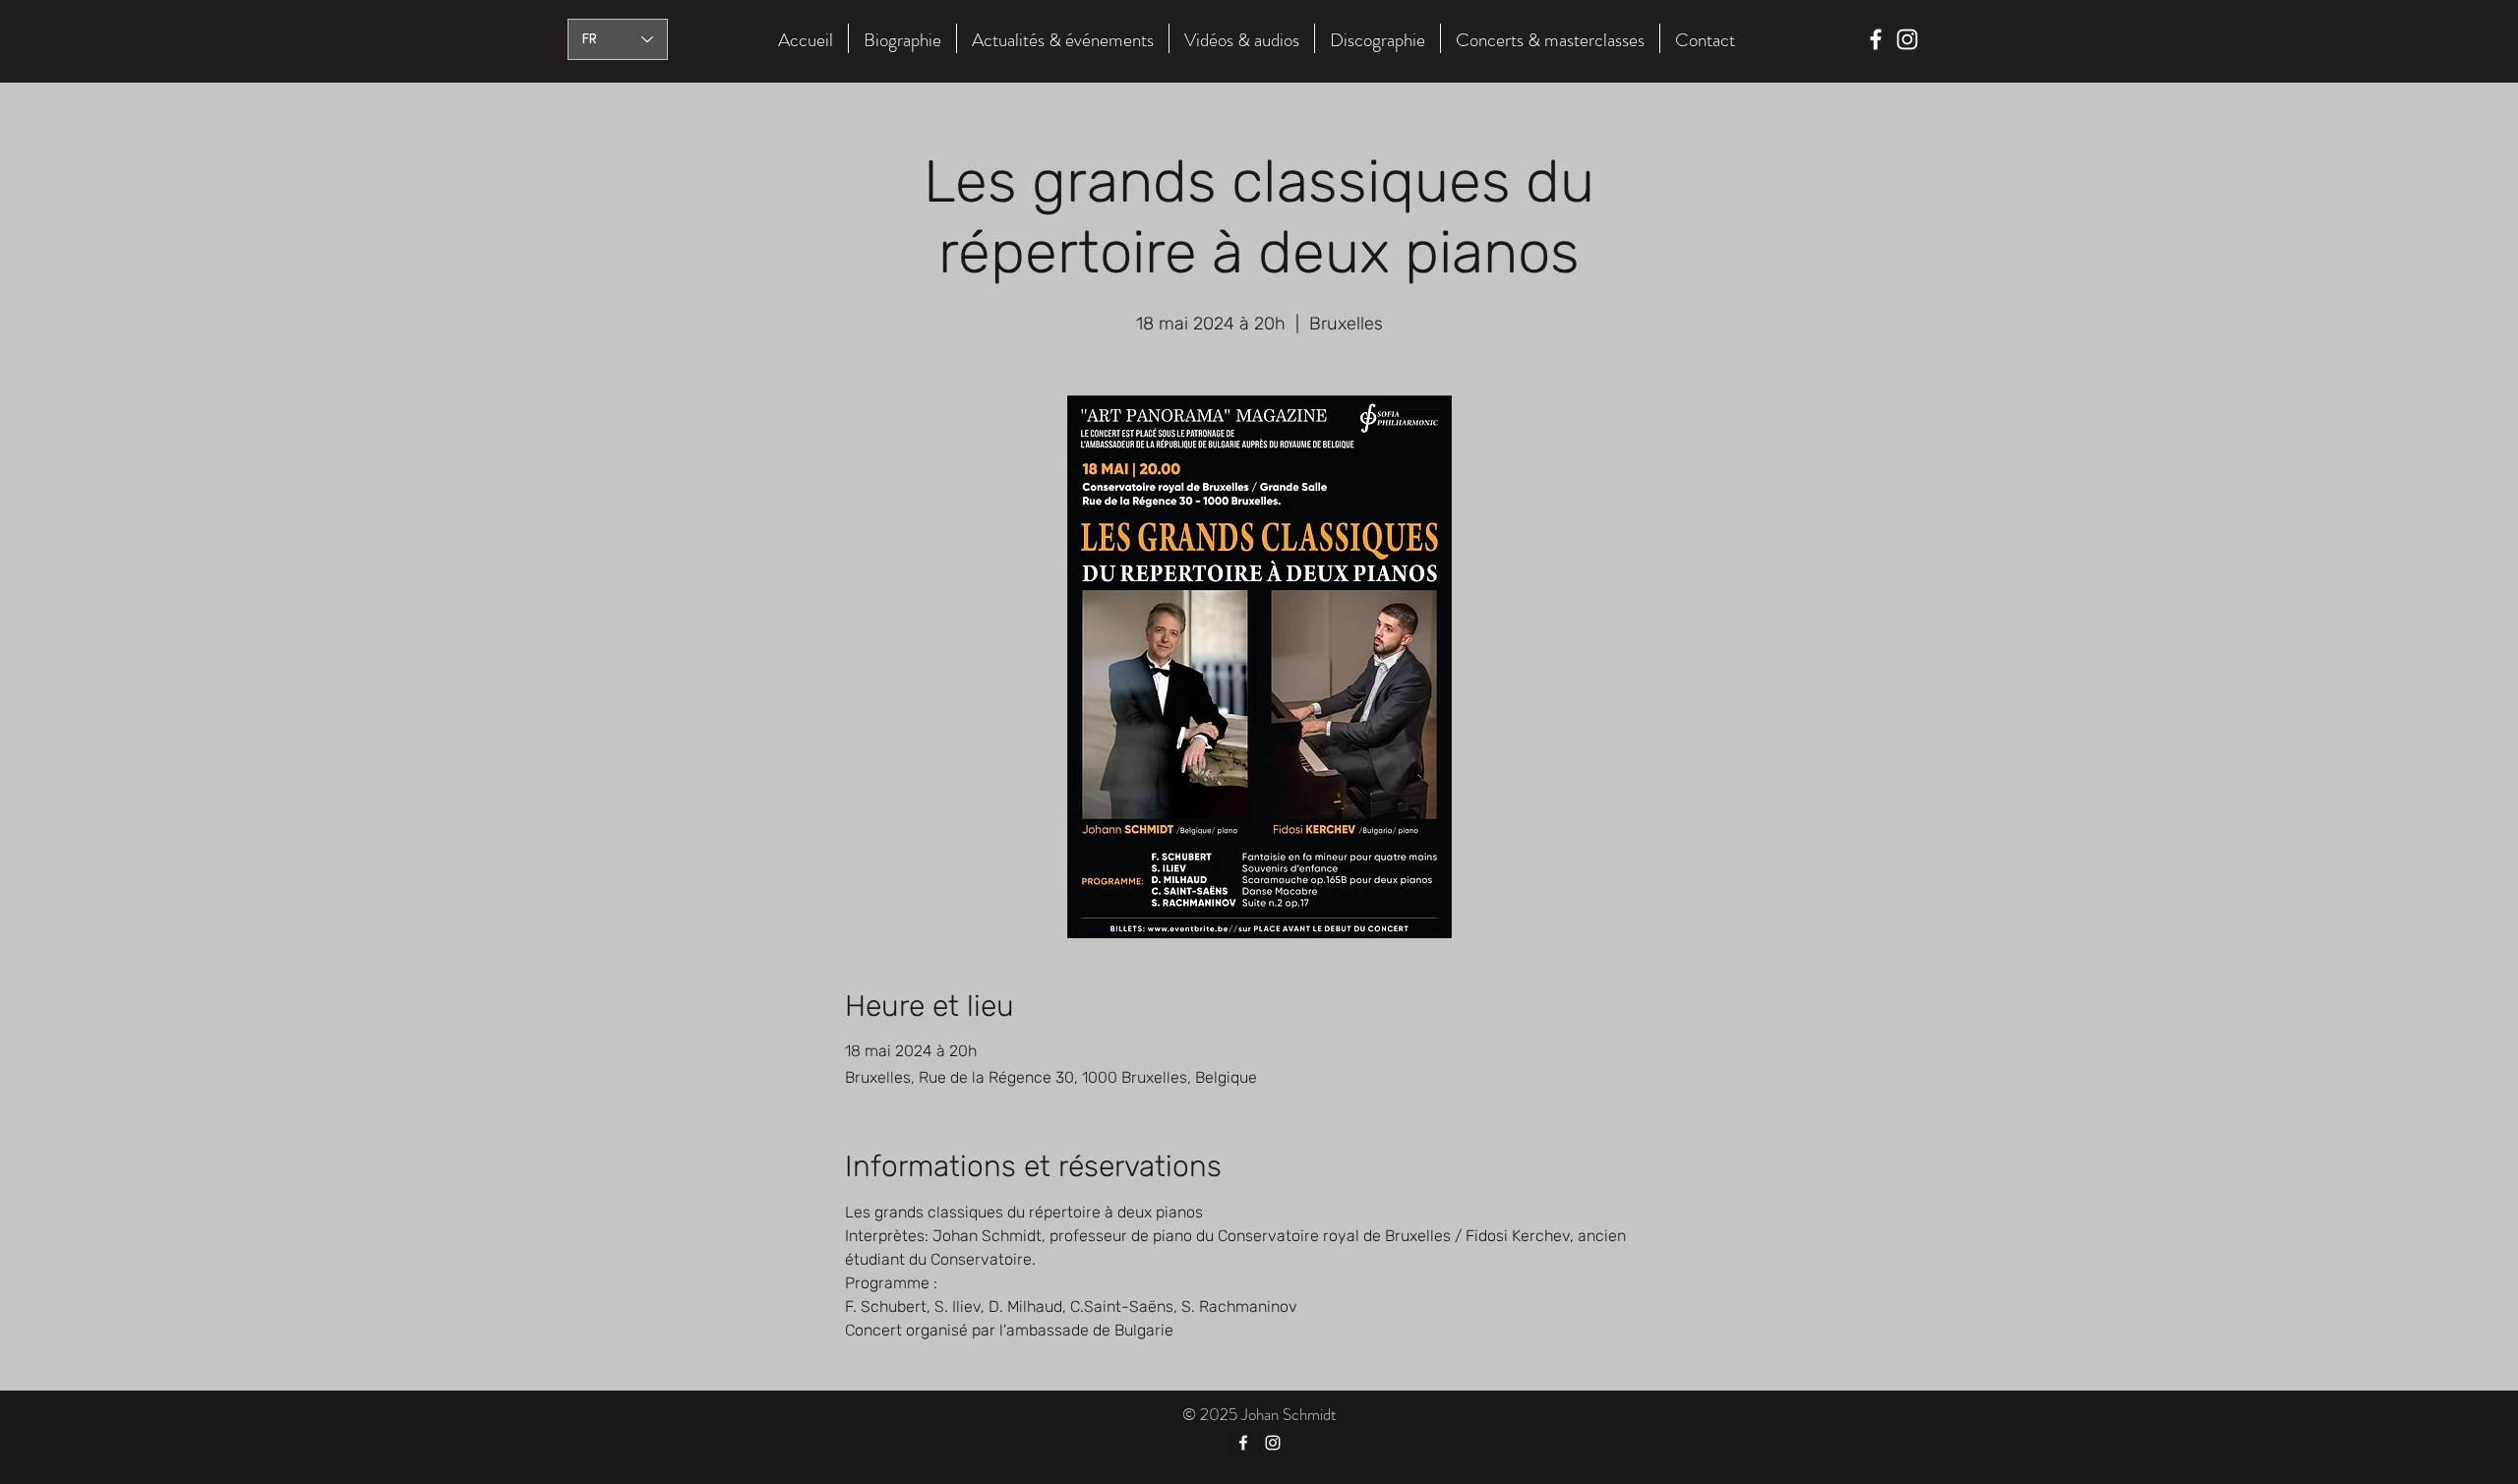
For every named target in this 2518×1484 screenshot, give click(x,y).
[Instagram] (1907, 39)
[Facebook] (1876, 39)
